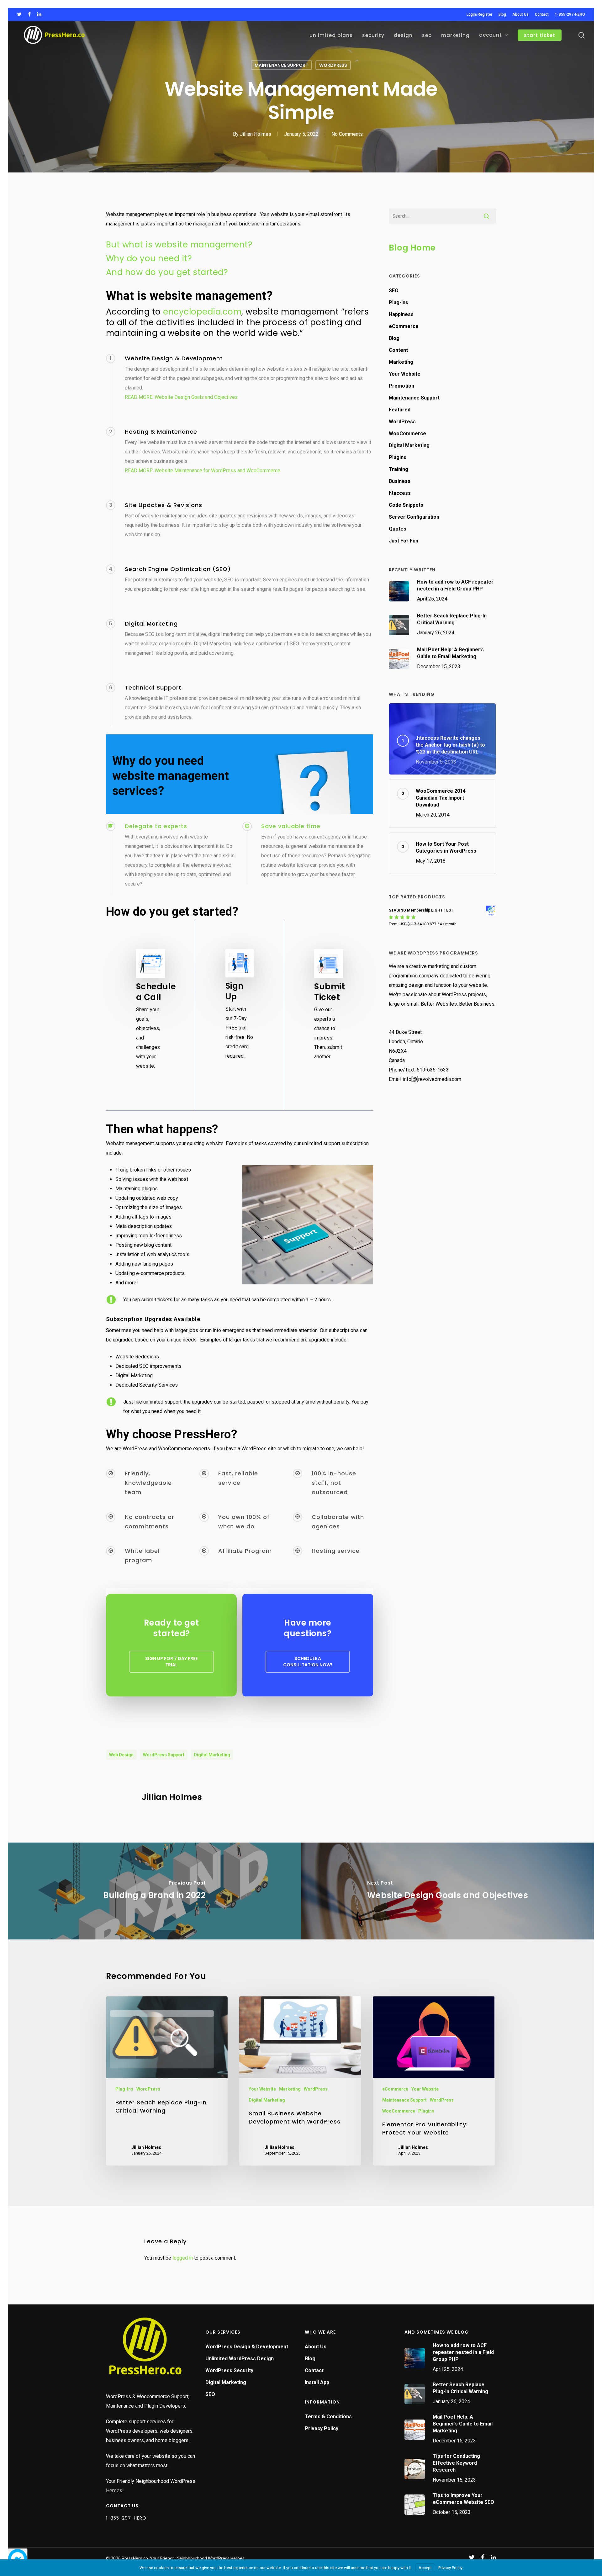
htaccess (400, 493)
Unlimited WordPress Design (240, 2359)
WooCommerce (407, 434)
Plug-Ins (399, 302)
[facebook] (29, 14)
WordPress (333, 65)
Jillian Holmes (256, 134)
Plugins (398, 457)
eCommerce (404, 326)
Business (400, 481)
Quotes (398, 529)
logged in (183, 2258)
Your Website (405, 374)
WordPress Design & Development (247, 2347)
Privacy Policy (322, 2428)
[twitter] (19, 14)
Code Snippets (406, 505)
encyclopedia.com (202, 312)
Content (398, 350)
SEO (394, 291)
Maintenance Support (281, 65)
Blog (394, 338)
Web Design (121, 1755)
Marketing (401, 362)
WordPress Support (164, 1755)
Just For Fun (404, 541)
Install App (317, 2382)
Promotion (401, 386)
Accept (425, 2568)
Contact (314, 2370)
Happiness (401, 314)
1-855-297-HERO (126, 2518)
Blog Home (412, 248)
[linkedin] (39, 14)
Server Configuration (414, 517)
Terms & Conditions (328, 2417)
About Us (316, 2347)
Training (399, 469)
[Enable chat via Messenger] (18, 2558)
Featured (400, 410)
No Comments (347, 134)
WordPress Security (229, 2370)
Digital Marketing (212, 1755)
